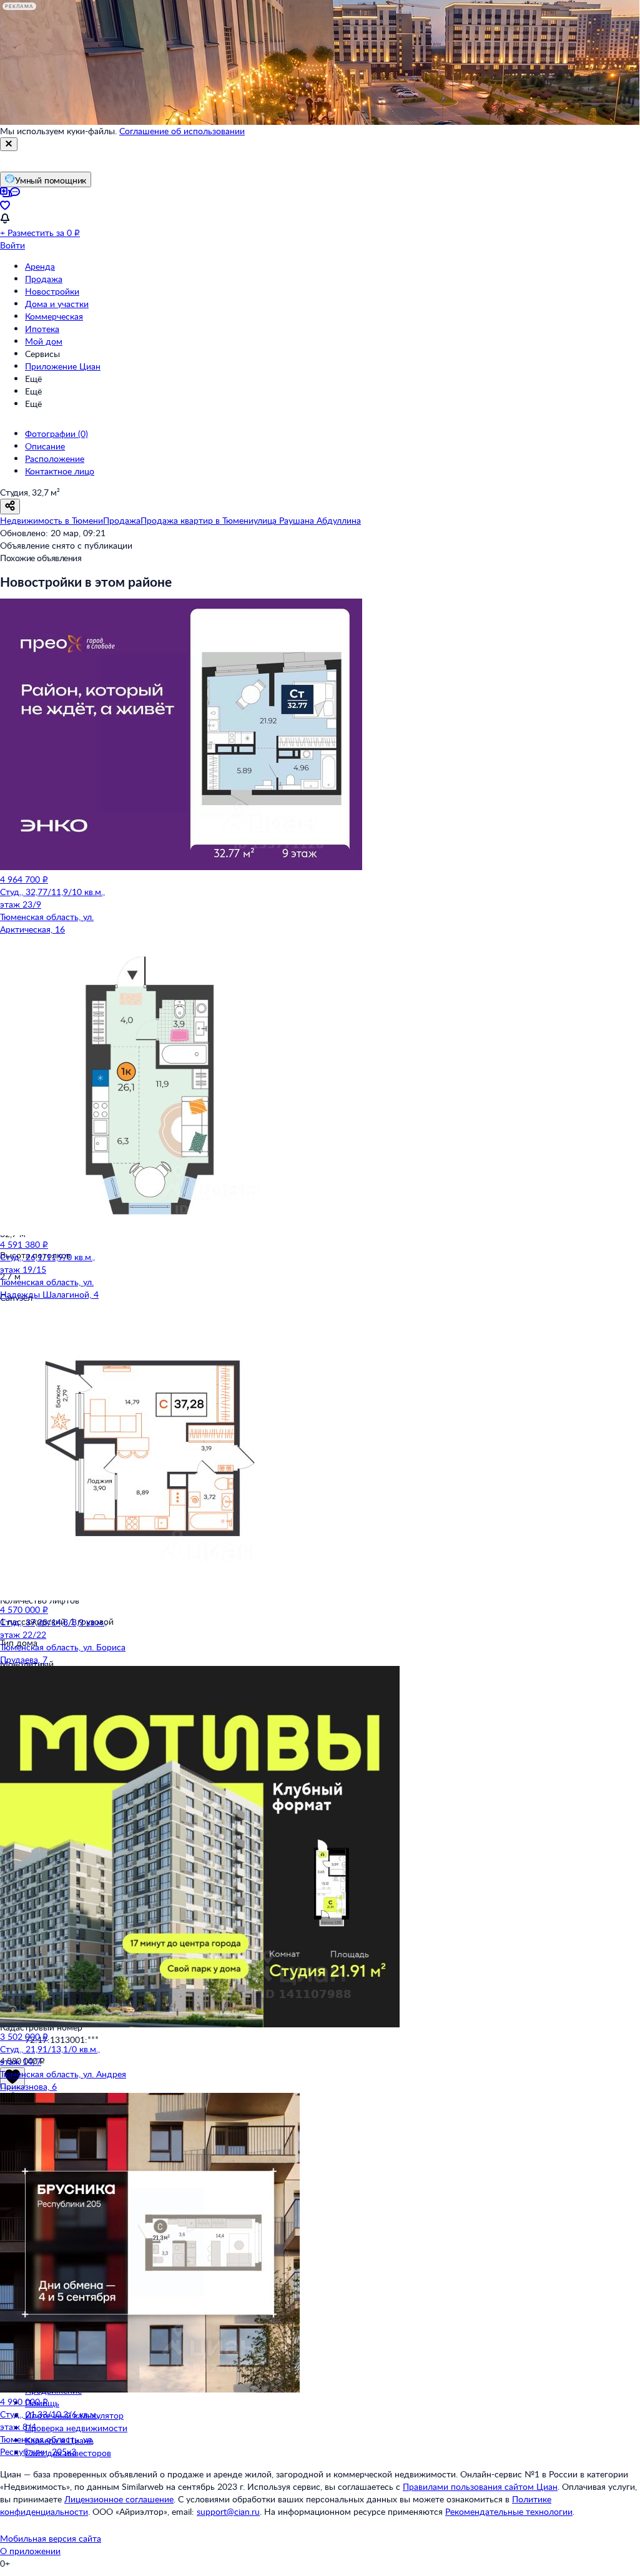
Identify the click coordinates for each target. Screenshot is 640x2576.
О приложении (30, 2551)
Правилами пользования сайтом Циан (480, 2486)
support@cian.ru (228, 2511)
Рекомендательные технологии (509, 2511)
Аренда (40, 266)
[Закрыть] (9, 144)
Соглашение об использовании (182, 131)
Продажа (44, 279)
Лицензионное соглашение (119, 2499)
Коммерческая (54, 316)
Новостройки (52, 291)
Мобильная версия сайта (51, 2538)
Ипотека (42, 329)
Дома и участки (57, 304)
